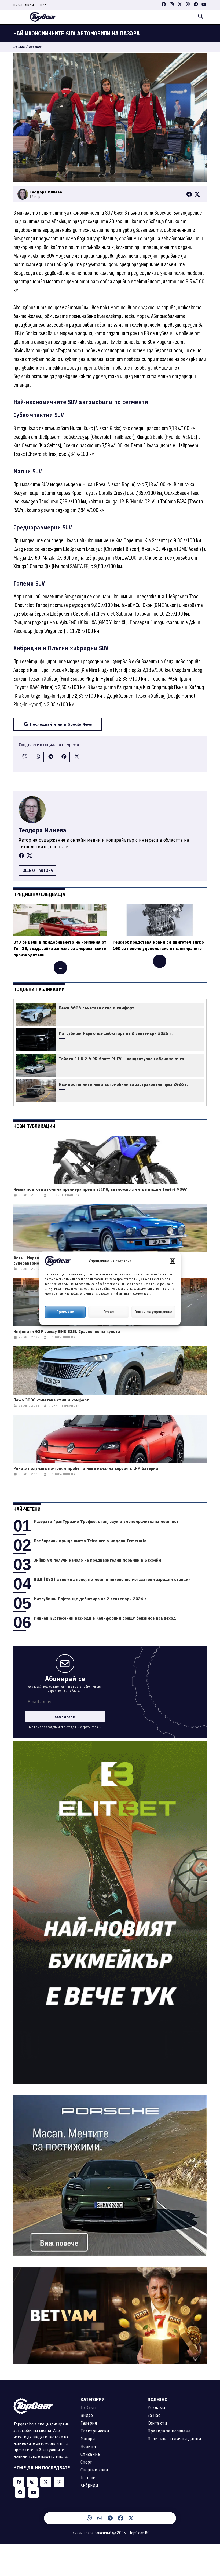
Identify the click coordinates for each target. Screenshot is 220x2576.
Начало (19, 47)
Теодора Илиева (43, 830)
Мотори (88, 2439)
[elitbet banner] (110, 1744)
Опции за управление (153, 1312)
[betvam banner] (110, 2270)
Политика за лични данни (174, 2439)
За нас (154, 2415)
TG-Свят (88, 2407)
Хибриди (35, 47)
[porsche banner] (110, 2098)
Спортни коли (94, 2470)
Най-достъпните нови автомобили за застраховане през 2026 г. (123, 1084)
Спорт (86, 2462)
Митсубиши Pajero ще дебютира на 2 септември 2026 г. (116, 1033)
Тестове (88, 2478)
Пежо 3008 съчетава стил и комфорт (97, 1008)
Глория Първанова (64, 1195)
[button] (173, 1261)
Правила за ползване (169, 2431)
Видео (87, 2415)
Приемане (65, 1312)
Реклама (156, 2407)
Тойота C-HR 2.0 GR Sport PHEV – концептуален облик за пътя (122, 1059)
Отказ (109, 1312)
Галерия (89, 2423)
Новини (88, 2446)
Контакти (157, 2423)
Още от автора (38, 870)
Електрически (95, 2431)
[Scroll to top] (205, 2520)
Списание (90, 2454)
